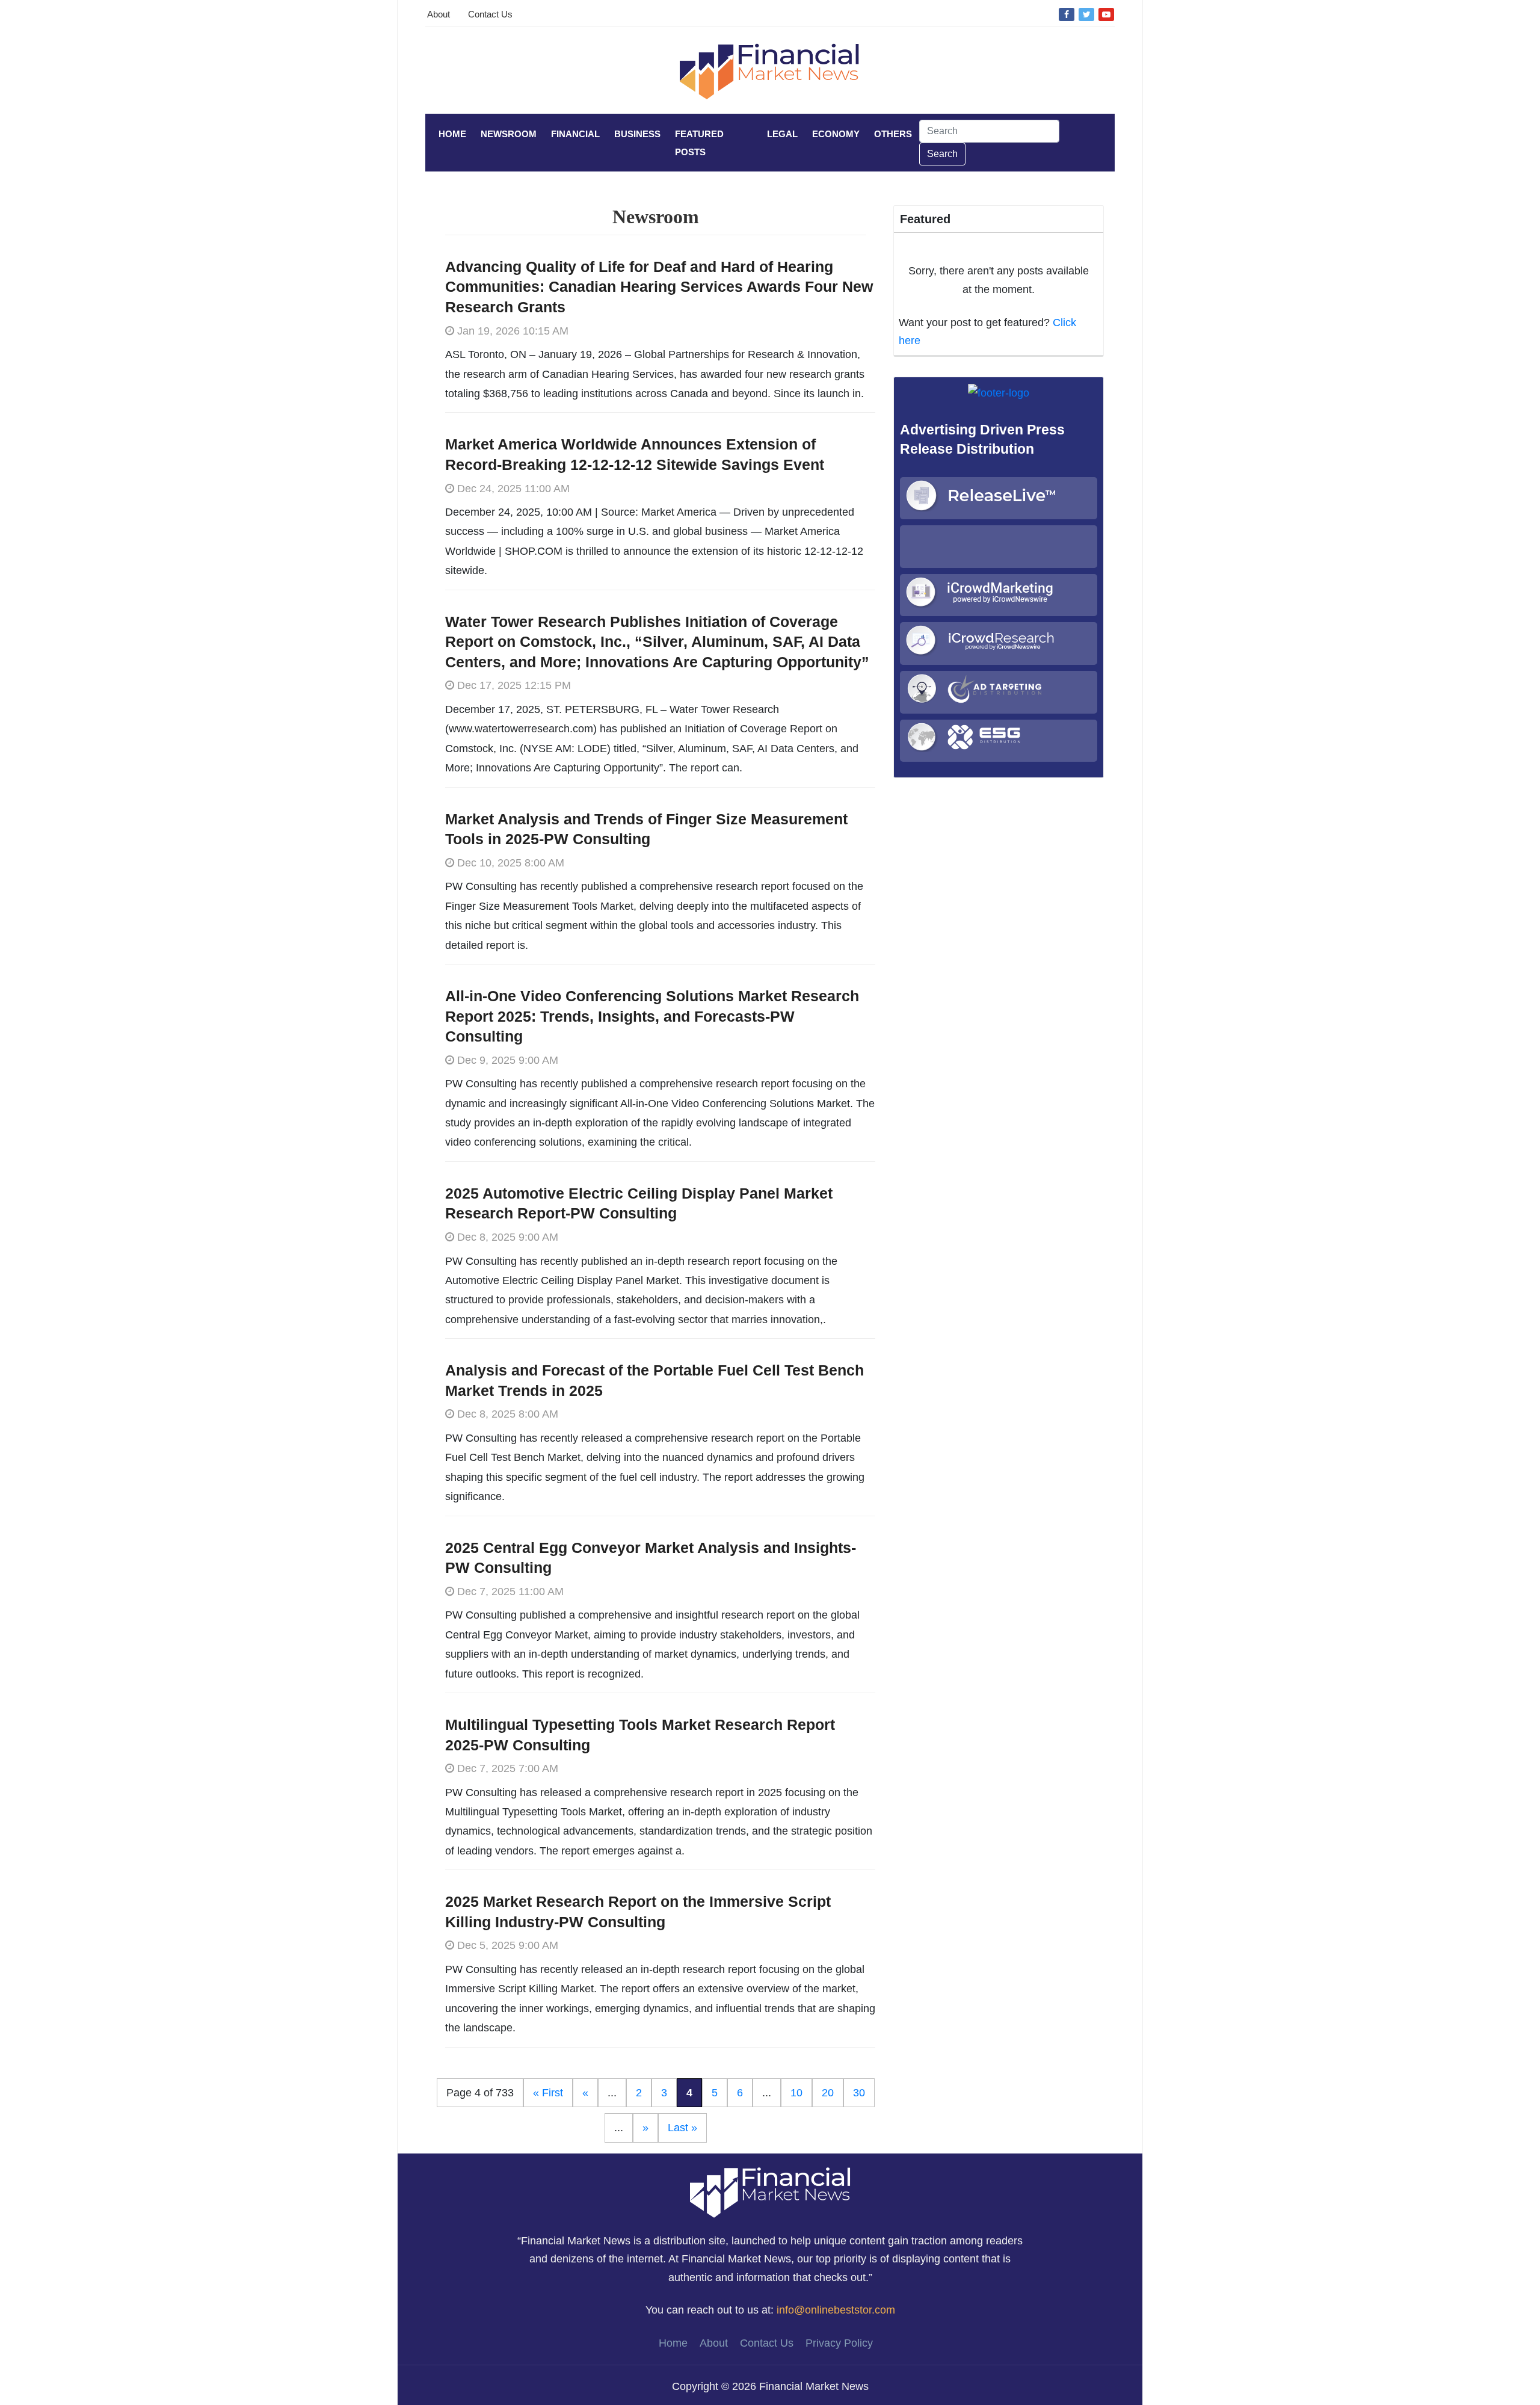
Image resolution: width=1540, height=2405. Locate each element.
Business (637, 134)
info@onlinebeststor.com (836, 2310)
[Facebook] (1067, 14)
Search (942, 154)
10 (796, 2093)
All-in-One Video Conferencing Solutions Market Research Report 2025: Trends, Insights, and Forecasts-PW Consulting (652, 1016)
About (439, 14)
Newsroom (509, 134)
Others (893, 134)
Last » (682, 2128)
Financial (575, 134)
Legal (782, 134)
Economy (836, 134)
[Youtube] (1106, 14)
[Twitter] (1086, 14)
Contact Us (490, 14)
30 (859, 2093)
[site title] (770, 2191)
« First (548, 2093)
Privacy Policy (839, 2343)
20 (828, 2093)
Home (452, 134)
